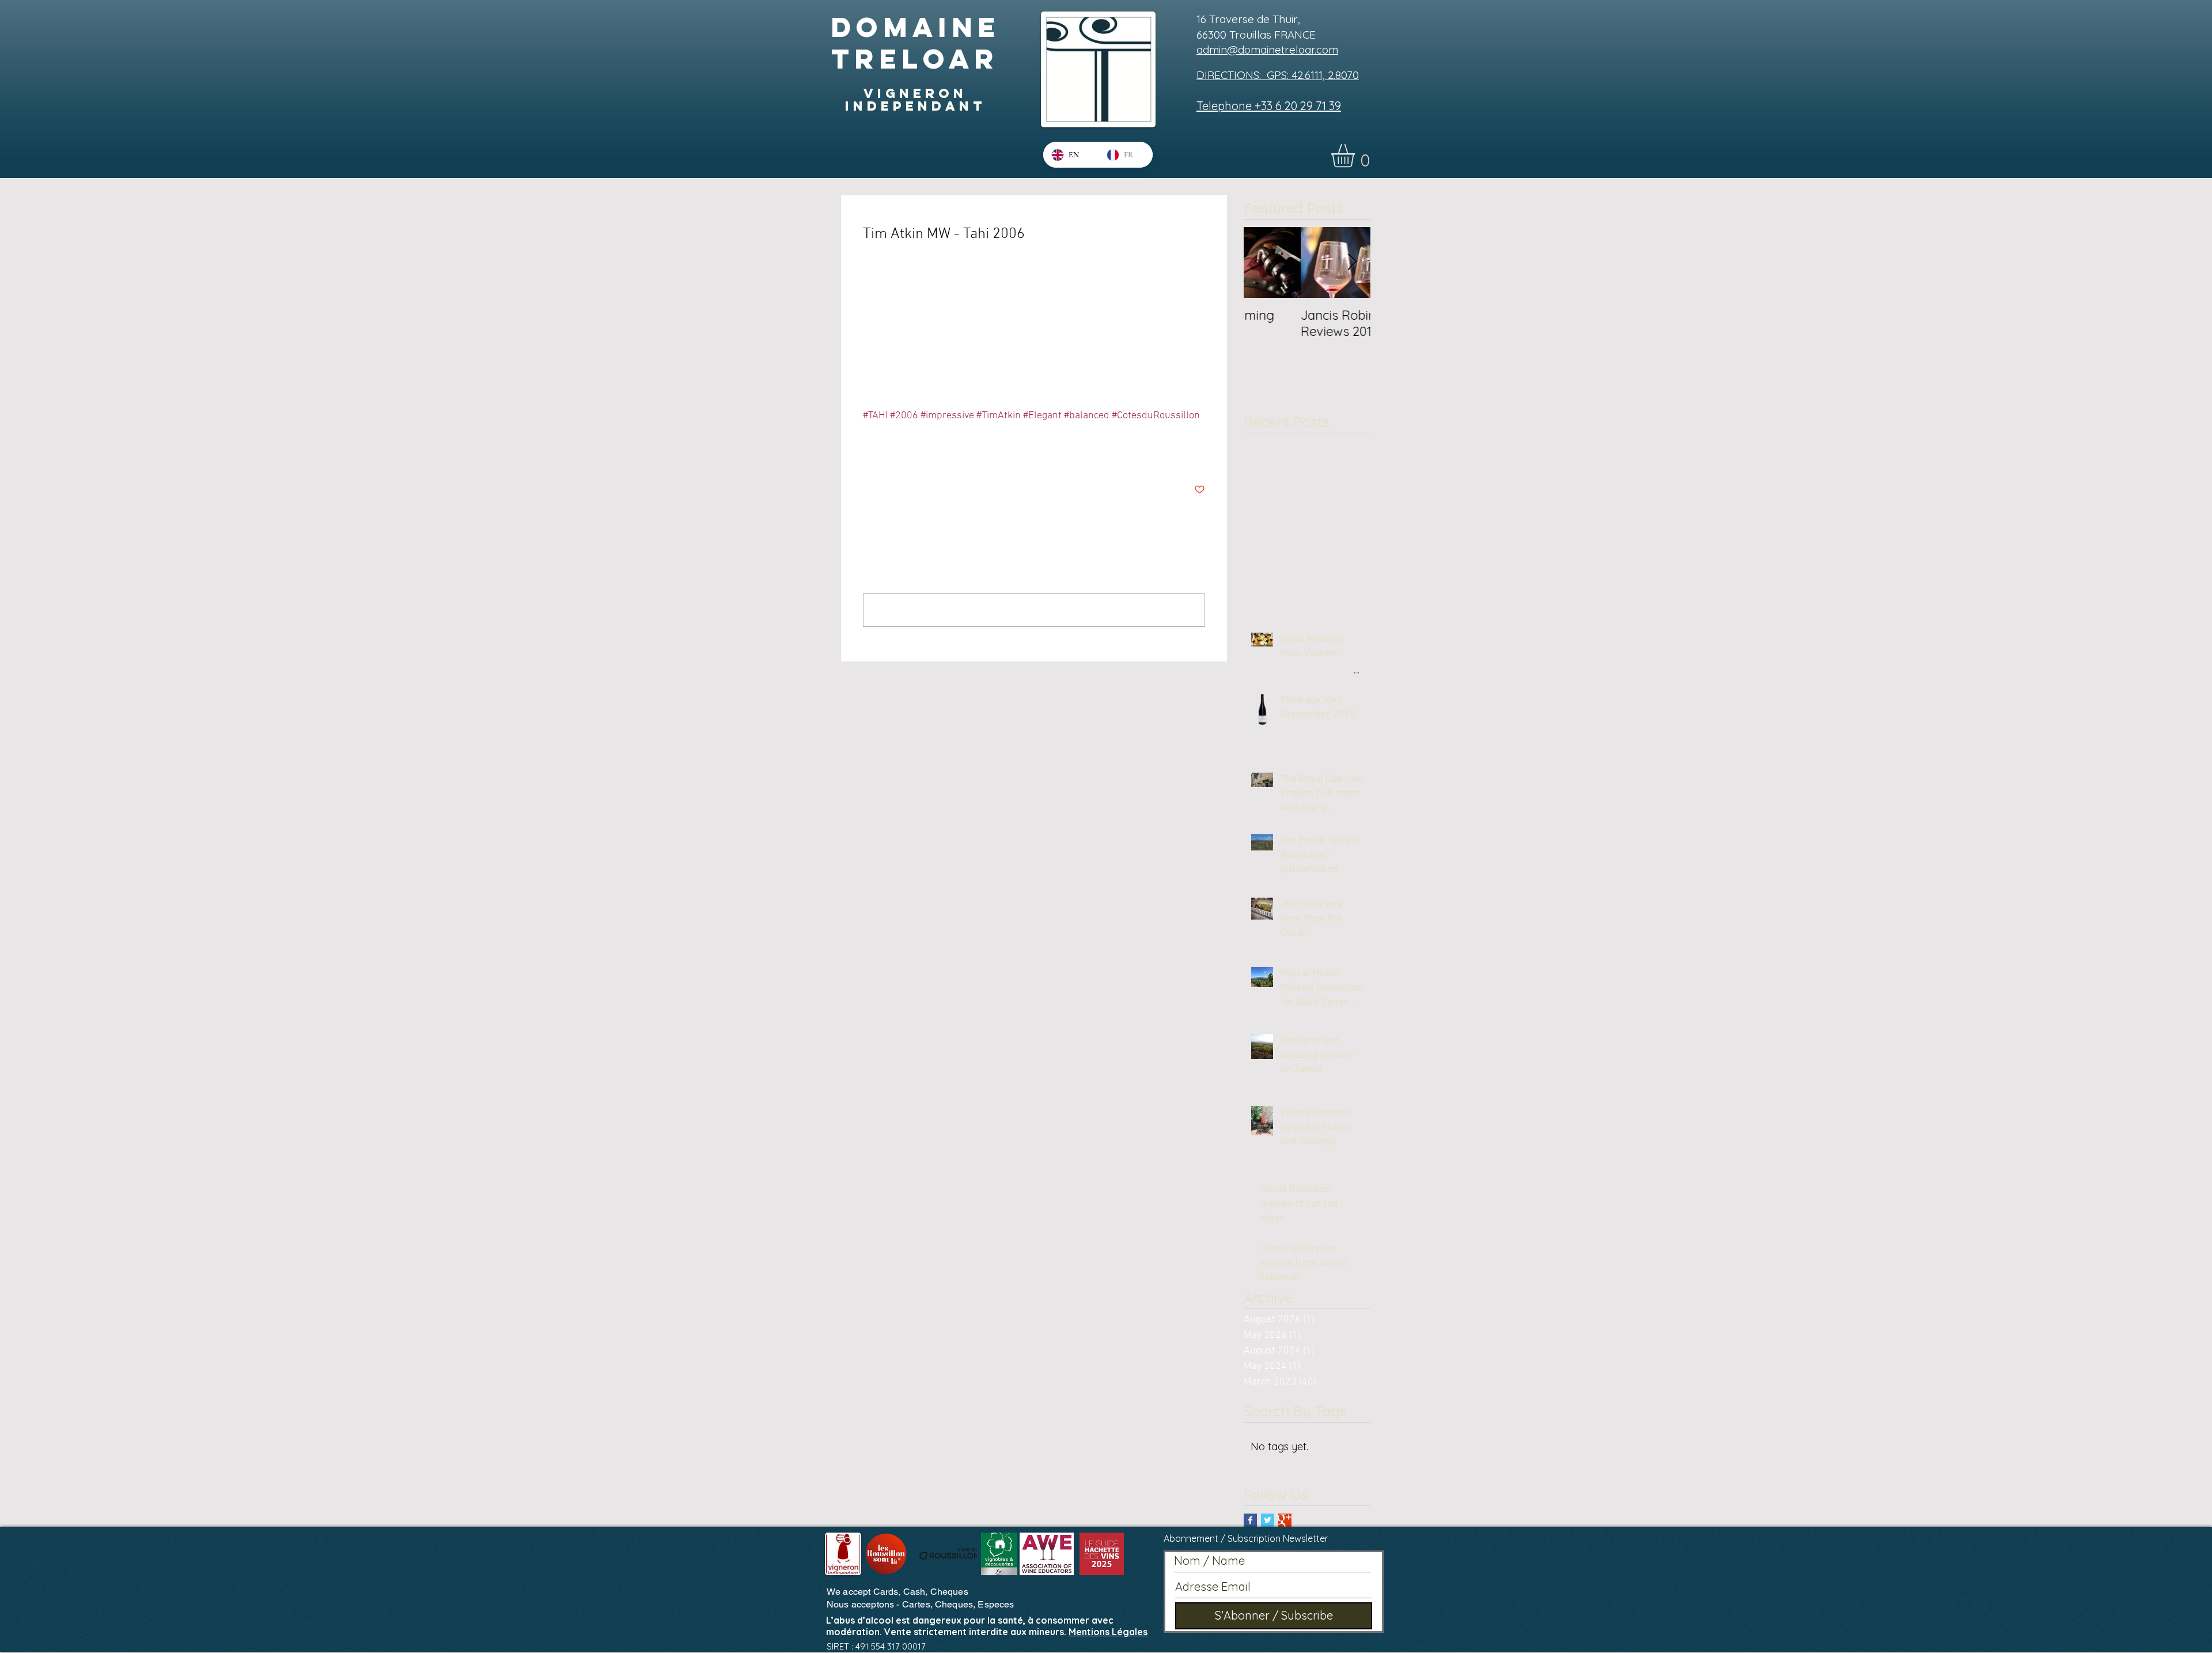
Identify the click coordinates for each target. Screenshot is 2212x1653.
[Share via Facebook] (868, 454)
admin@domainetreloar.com (1267, 50)
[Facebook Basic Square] (1250, 1520)
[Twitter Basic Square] (1268, 1520)
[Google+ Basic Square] (1285, 1520)
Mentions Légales (1108, 1632)
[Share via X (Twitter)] (897, 454)
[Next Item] (1352, 262)
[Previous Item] (1262, 262)
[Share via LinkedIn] (925, 454)
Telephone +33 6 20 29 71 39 (1269, 106)
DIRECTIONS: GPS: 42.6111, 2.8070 (1278, 75)
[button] (1357, 156)
